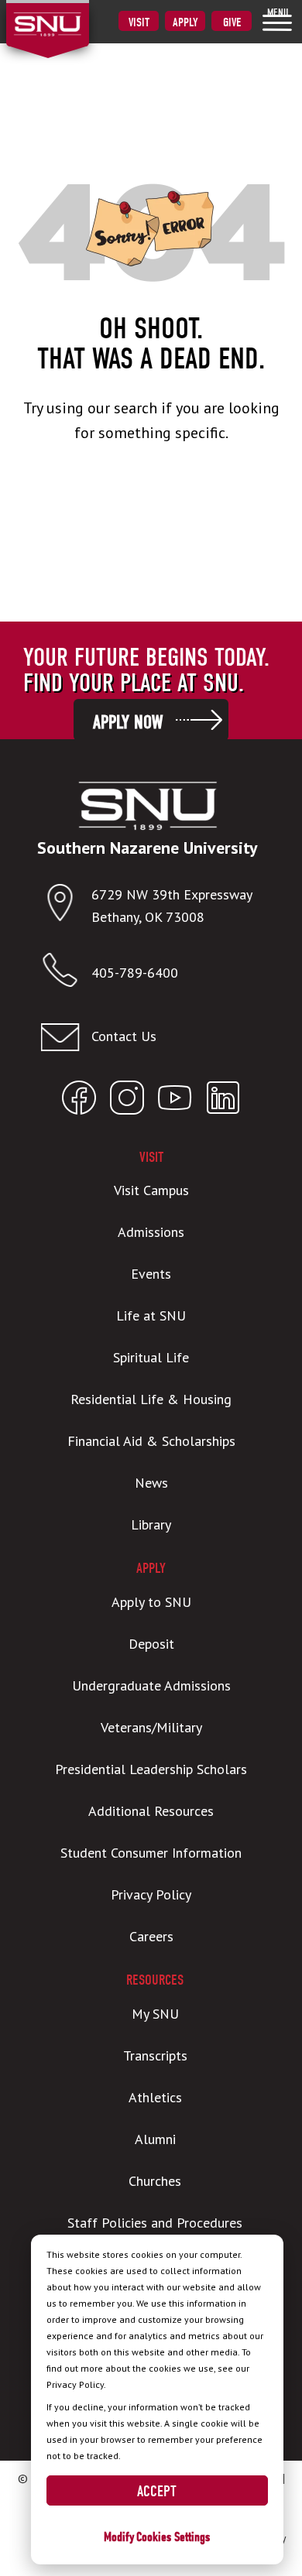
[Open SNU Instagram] (127, 1101)
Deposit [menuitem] (151, 1644)
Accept (157, 2491)
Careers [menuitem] (151, 1936)
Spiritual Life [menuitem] (151, 1357)
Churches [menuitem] (155, 2181)
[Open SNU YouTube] (175, 1101)
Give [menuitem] (232, 22)
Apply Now (128, 722)
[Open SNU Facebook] (79, 1101)
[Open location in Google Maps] (66, 906)
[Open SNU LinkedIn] (223, 1101)
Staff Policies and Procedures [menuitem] (155, 2223)
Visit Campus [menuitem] (151, 1190)
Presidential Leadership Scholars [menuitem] (151, 1769)
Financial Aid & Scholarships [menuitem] (151, 1441)
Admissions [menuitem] (151, 1232)
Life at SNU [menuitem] (151, 1315)
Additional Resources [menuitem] (151, 1811)
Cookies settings (173, 2537)
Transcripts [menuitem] (155, 2055)
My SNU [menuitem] (155, 2014)
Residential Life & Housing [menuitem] (151, 1399)
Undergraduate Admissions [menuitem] (151, 1685)
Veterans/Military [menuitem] (151, 1727)
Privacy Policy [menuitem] (151, 1894)
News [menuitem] (151, 1483)
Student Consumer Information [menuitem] (151, 1853)
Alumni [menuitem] (155, 2139)
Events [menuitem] (151, 1274)
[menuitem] (277, 19)
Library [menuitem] (151, 1524)
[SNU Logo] (72, 15)
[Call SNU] (66, 973)
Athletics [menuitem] (155, 2097)
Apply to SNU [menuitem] (151, 1602)
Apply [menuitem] (185, 22)
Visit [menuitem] (139, 22)
